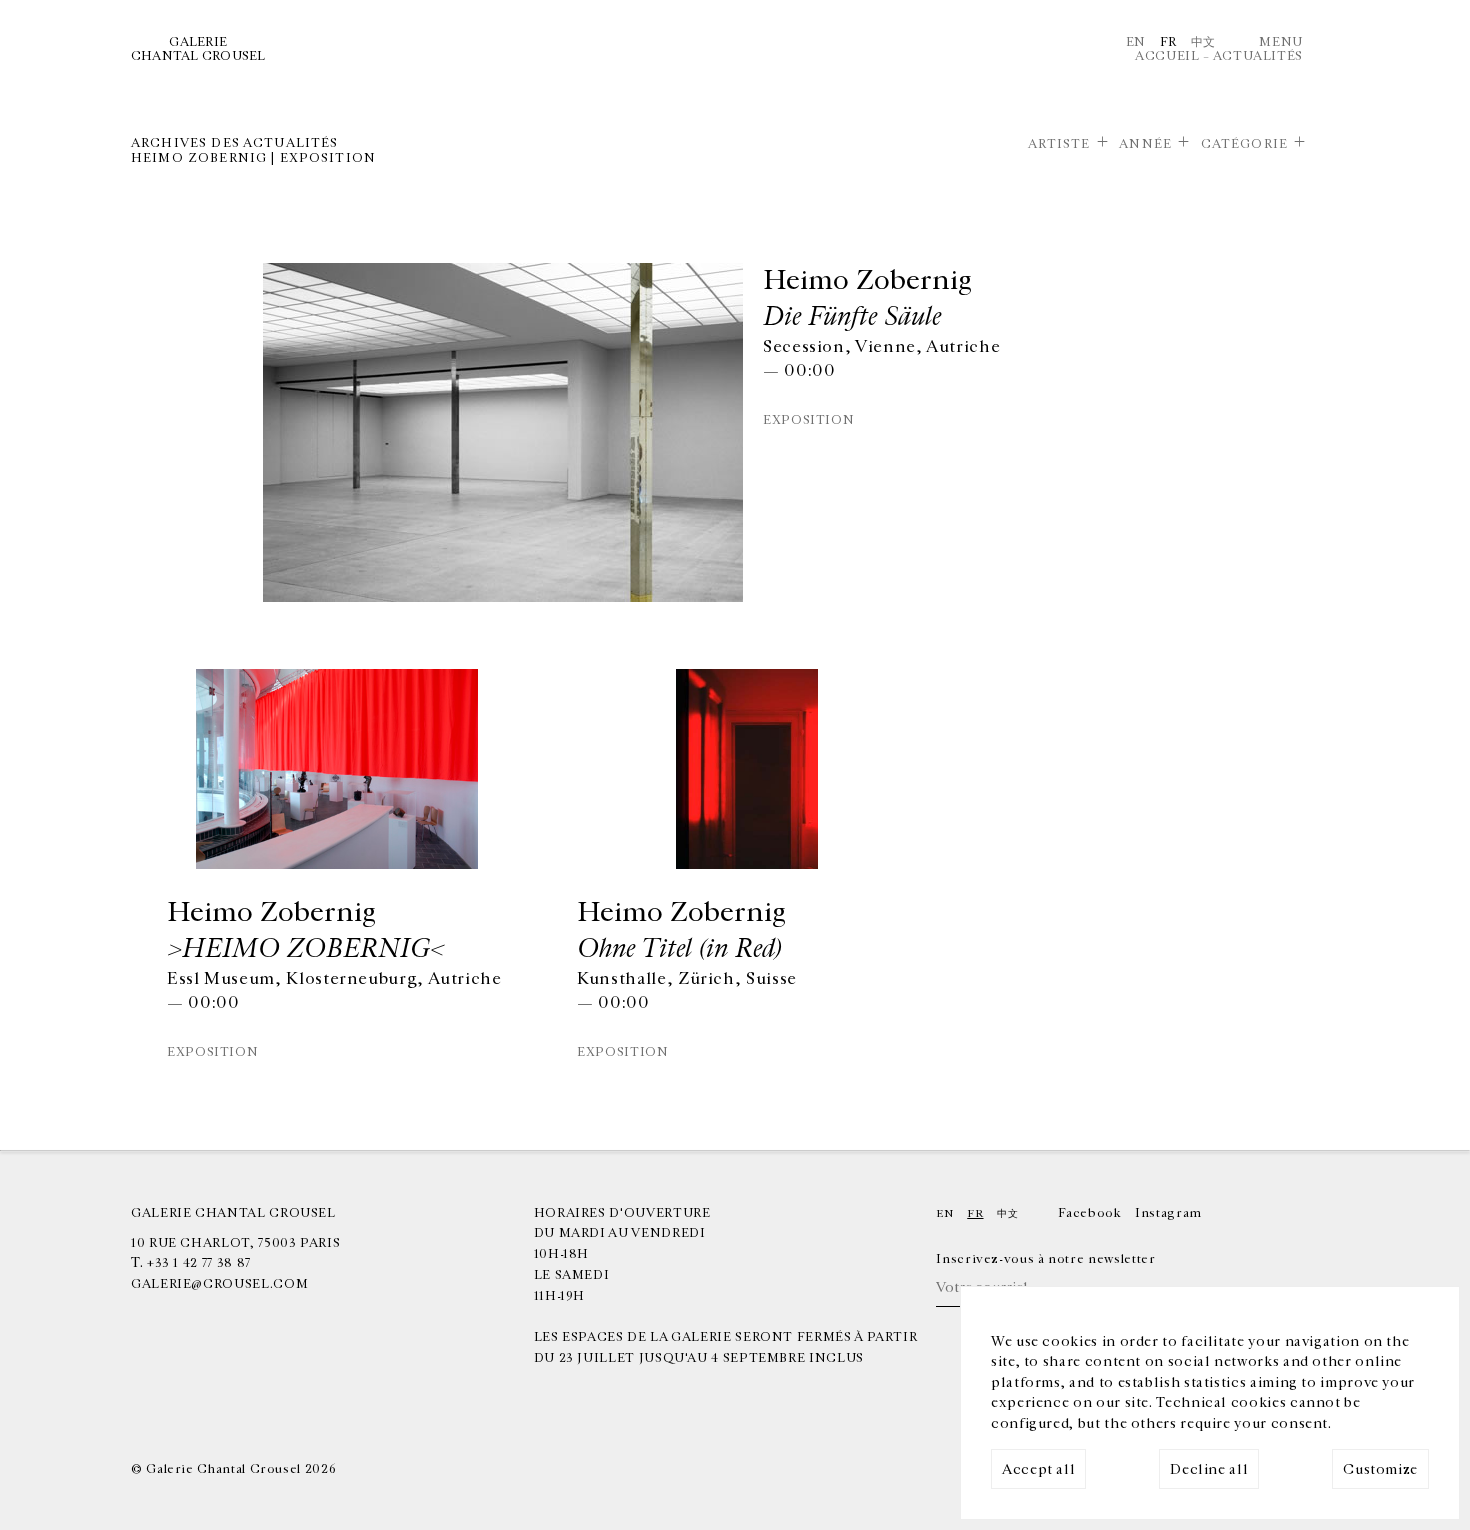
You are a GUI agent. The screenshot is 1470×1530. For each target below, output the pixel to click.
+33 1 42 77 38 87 (199, 1263)
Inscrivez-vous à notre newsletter (1045, 1259)
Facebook (1089, 1213)
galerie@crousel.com (219, 1284)
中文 (1203, 42)
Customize (1380, 1469)
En (1136, 42)
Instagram (1168, 1213)
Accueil (1167, 56)
